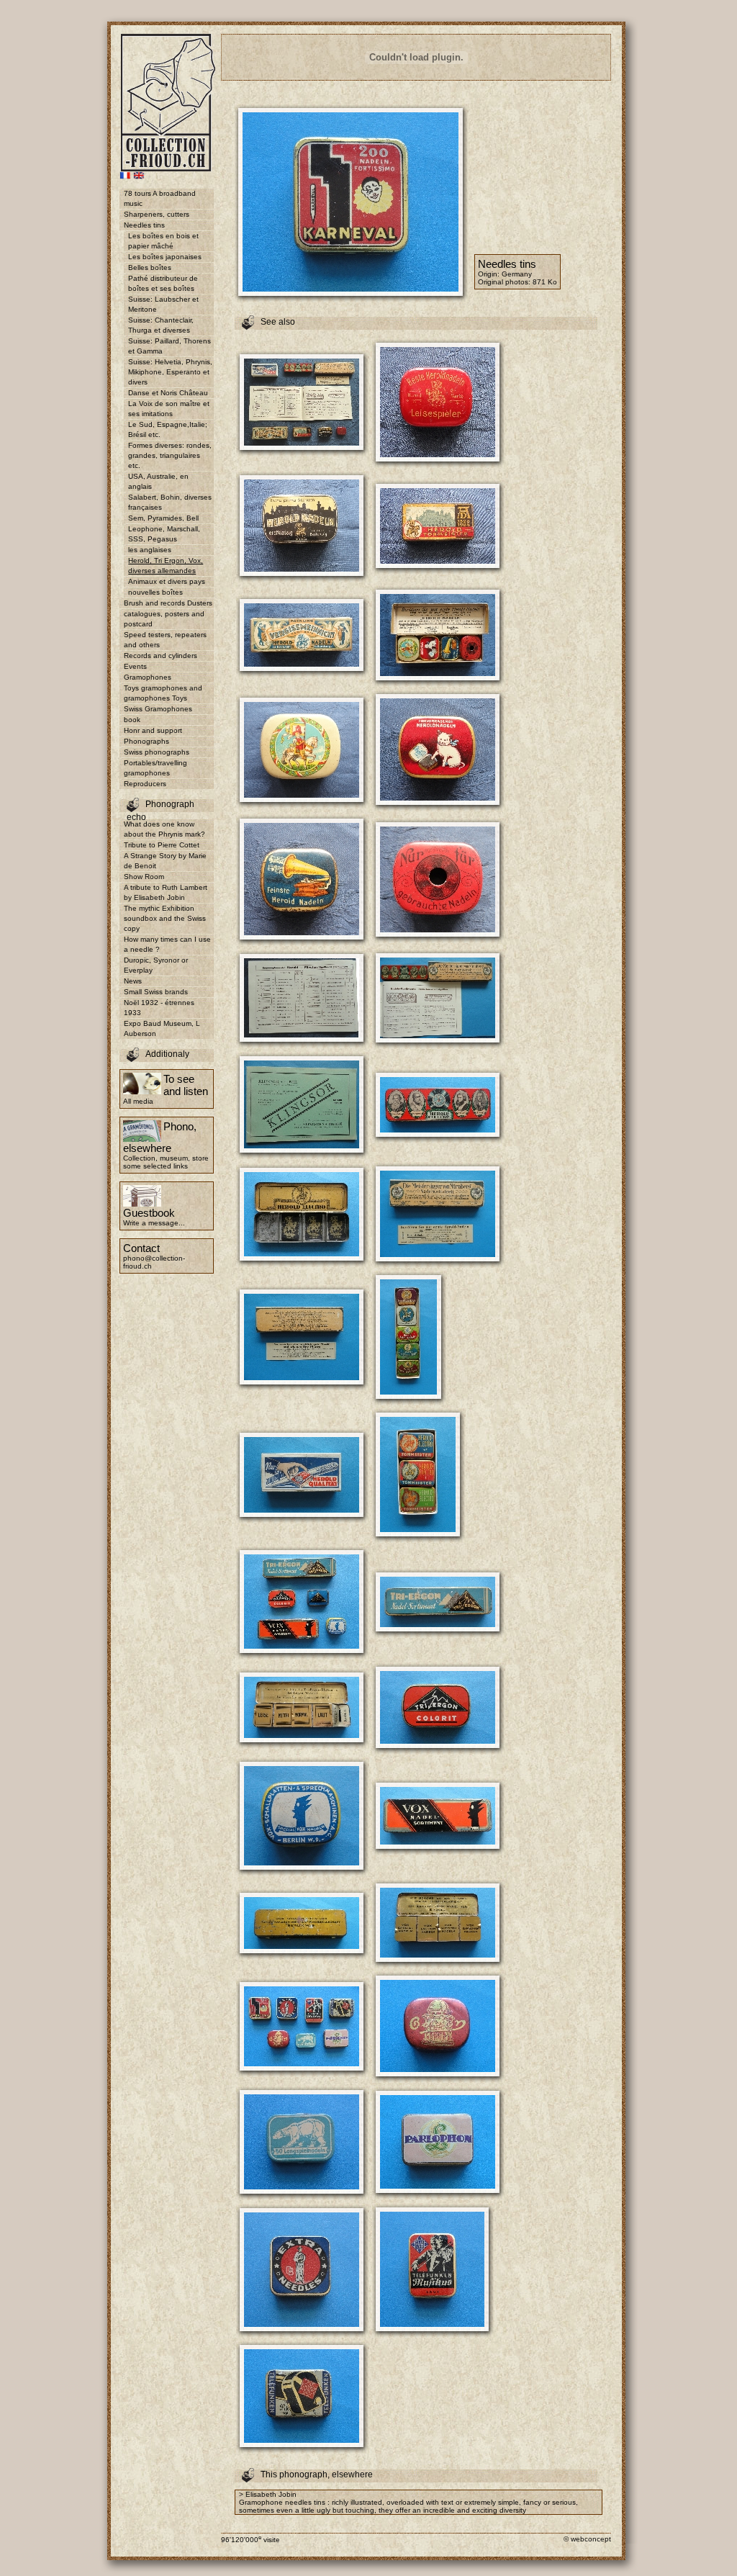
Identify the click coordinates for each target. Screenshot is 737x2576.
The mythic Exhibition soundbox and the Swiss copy (165, 918)
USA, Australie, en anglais (158, 481)
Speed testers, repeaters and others (165, 640)
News (133, 981)
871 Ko (545, 282)
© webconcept (587, 2539)
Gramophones (148, 677)
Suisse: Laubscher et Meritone (163, 304)
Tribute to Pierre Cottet (162, 845)
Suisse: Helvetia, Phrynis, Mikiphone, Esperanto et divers (170, 372)
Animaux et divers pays (167, 581)
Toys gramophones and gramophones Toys (163, 693)
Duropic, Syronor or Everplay (156, 965)
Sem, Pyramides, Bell (163, 518)
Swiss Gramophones (158, 709)
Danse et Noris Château (168, 393)
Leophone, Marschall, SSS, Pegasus (164, 534)
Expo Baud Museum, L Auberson (162, 1028)
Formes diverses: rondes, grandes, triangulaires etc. (170, 455)
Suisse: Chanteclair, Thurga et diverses (161, 325)
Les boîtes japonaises (165, 257)
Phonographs (146, 741)
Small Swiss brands (156, 992)
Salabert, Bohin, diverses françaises (170, 502)
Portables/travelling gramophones (155, 768)
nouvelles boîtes (155, 592)
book (132, 720)
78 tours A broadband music (160, 198)
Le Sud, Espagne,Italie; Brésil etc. (168, 429)
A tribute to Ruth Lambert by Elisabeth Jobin (166, 892)
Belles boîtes (150, 267)
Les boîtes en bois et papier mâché (163, 241)
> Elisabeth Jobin (268, 2494)
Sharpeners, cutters (157, 214)
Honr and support (153, 730)
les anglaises (150, 550)
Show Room (144, 877)
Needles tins (144, 225)
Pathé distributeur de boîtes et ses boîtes (163, 283)
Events (135, 666)
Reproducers (145, 784)
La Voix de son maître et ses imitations (169, 409)
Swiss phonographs (157, 752)
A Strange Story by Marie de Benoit (165, 861)
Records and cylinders (160, 656)
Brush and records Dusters (168, 603)
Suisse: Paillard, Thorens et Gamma (169, 346)
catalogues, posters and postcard (164, 619)
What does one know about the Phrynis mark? (164, 829)
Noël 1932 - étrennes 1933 (159, 1008)
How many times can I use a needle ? (167, 944)
